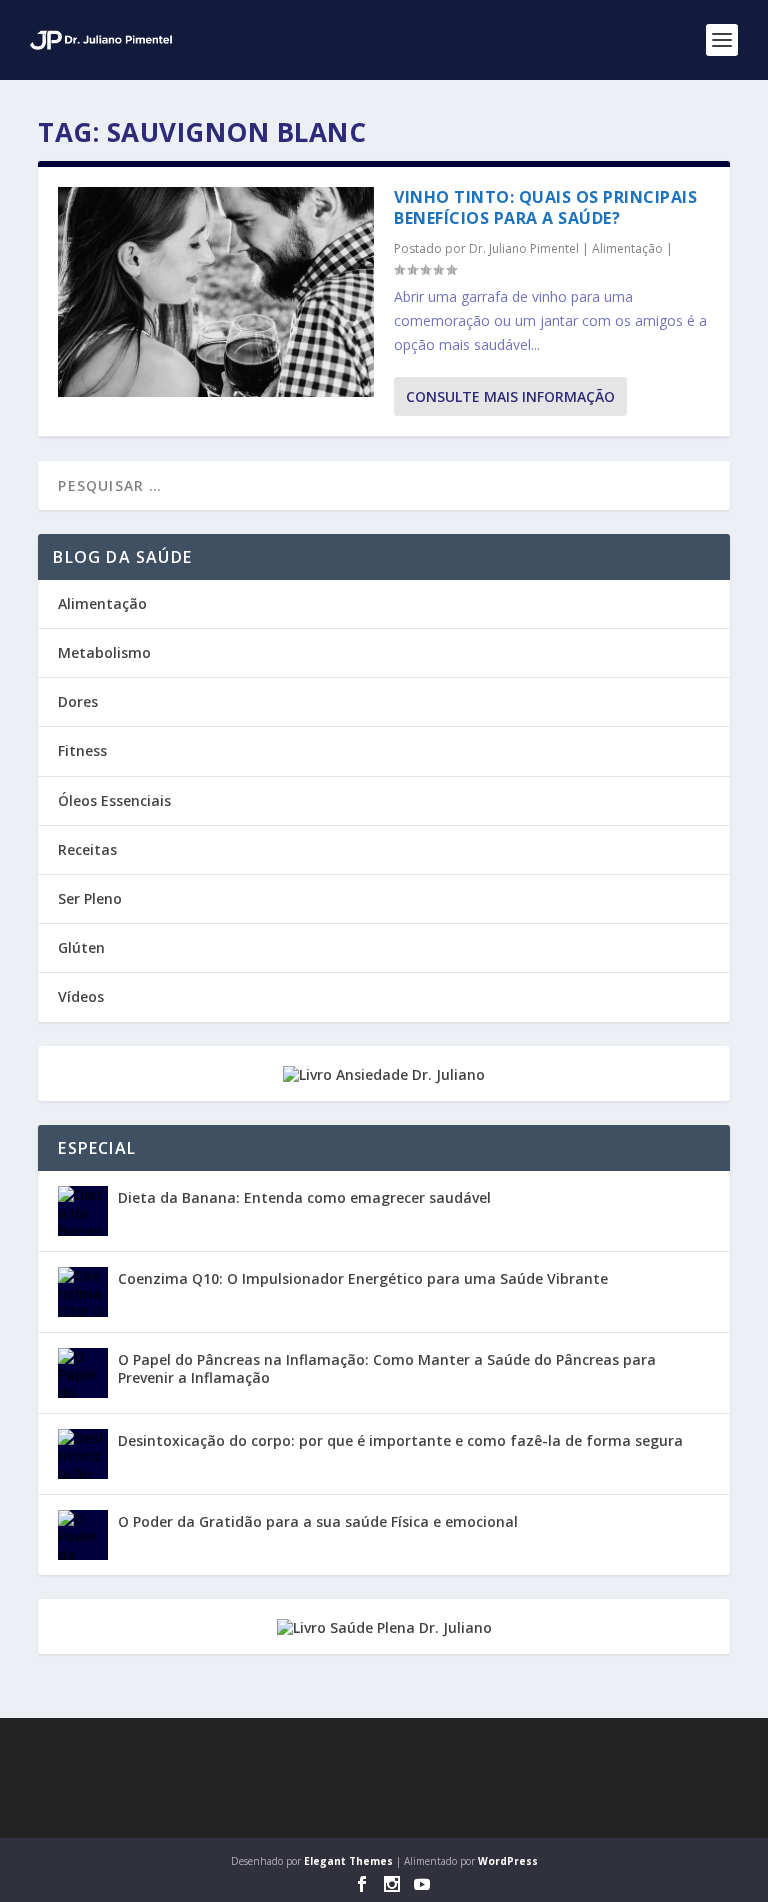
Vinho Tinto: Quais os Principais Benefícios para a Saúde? (545, 207)
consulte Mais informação (510, 396)
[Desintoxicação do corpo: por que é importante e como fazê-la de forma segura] (83, 1454)
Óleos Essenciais (114, 800)
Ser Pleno (90, 898)
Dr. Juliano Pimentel (524, 248)
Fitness (82, 750)
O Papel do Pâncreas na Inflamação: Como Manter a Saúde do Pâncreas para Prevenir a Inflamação (387, 1368)
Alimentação (627, 248)
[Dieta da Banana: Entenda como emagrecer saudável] (83, 1211)
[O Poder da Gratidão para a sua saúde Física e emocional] (83, 1535)
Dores (78, 701)
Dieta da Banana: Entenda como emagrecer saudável (304, 1197)
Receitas (87, 849)
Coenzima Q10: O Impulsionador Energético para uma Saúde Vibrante (363, 1278)
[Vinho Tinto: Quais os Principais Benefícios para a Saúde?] (216, 292)
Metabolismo (104, 652)
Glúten (81, 947)
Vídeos (81, 996)
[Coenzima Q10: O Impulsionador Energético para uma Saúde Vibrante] (83, 1292)
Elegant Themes (348, 1861)
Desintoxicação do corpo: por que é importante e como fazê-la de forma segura (400, 1440)
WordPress (508, 1861)
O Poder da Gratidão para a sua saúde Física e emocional (318, 1521)
